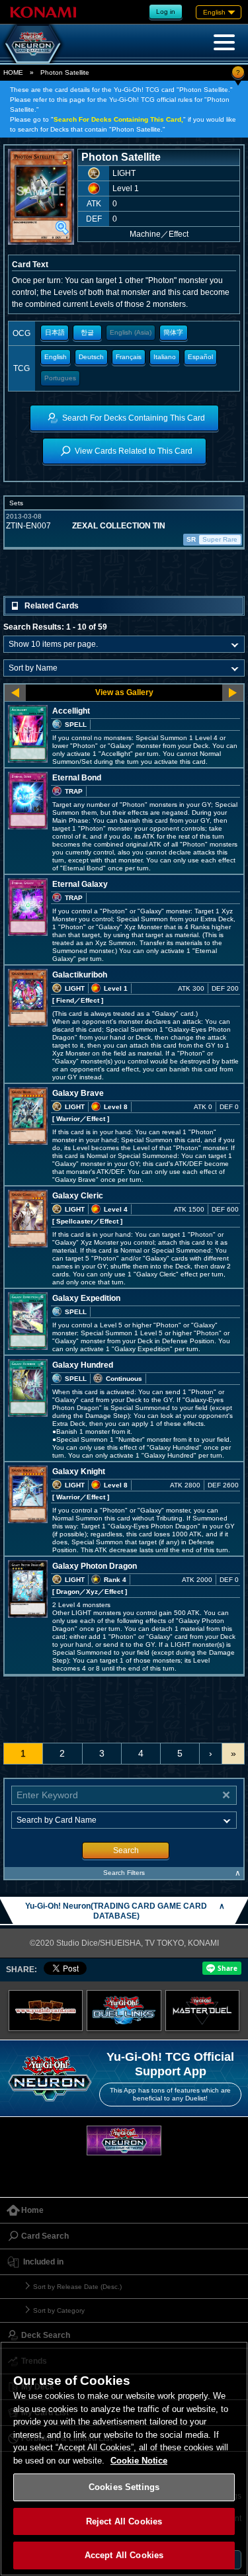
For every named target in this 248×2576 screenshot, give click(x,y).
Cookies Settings (124, 2487)
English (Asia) (131, 332)
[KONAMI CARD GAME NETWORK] (124, 2140)
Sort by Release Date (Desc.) (77, 2287)
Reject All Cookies (124, 2521)
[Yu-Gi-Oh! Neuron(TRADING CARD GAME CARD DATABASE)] (33, 44)
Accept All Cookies (124, 2555)
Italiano (165, 357)
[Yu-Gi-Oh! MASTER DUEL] (203, 2011)
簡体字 (173, 332)
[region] (124, 2459)
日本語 (55, 332)
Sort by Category (59, 2310)
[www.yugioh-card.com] (46, 2011)
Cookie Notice (139, 2461)
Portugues (60, 378)
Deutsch (91, 357)
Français (129, 357)
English (56, 357)
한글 (87, 332)
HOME (13, 72)
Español (200, 357)
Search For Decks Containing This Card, (118, 119)
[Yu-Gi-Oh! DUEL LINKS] (124, 2011)
